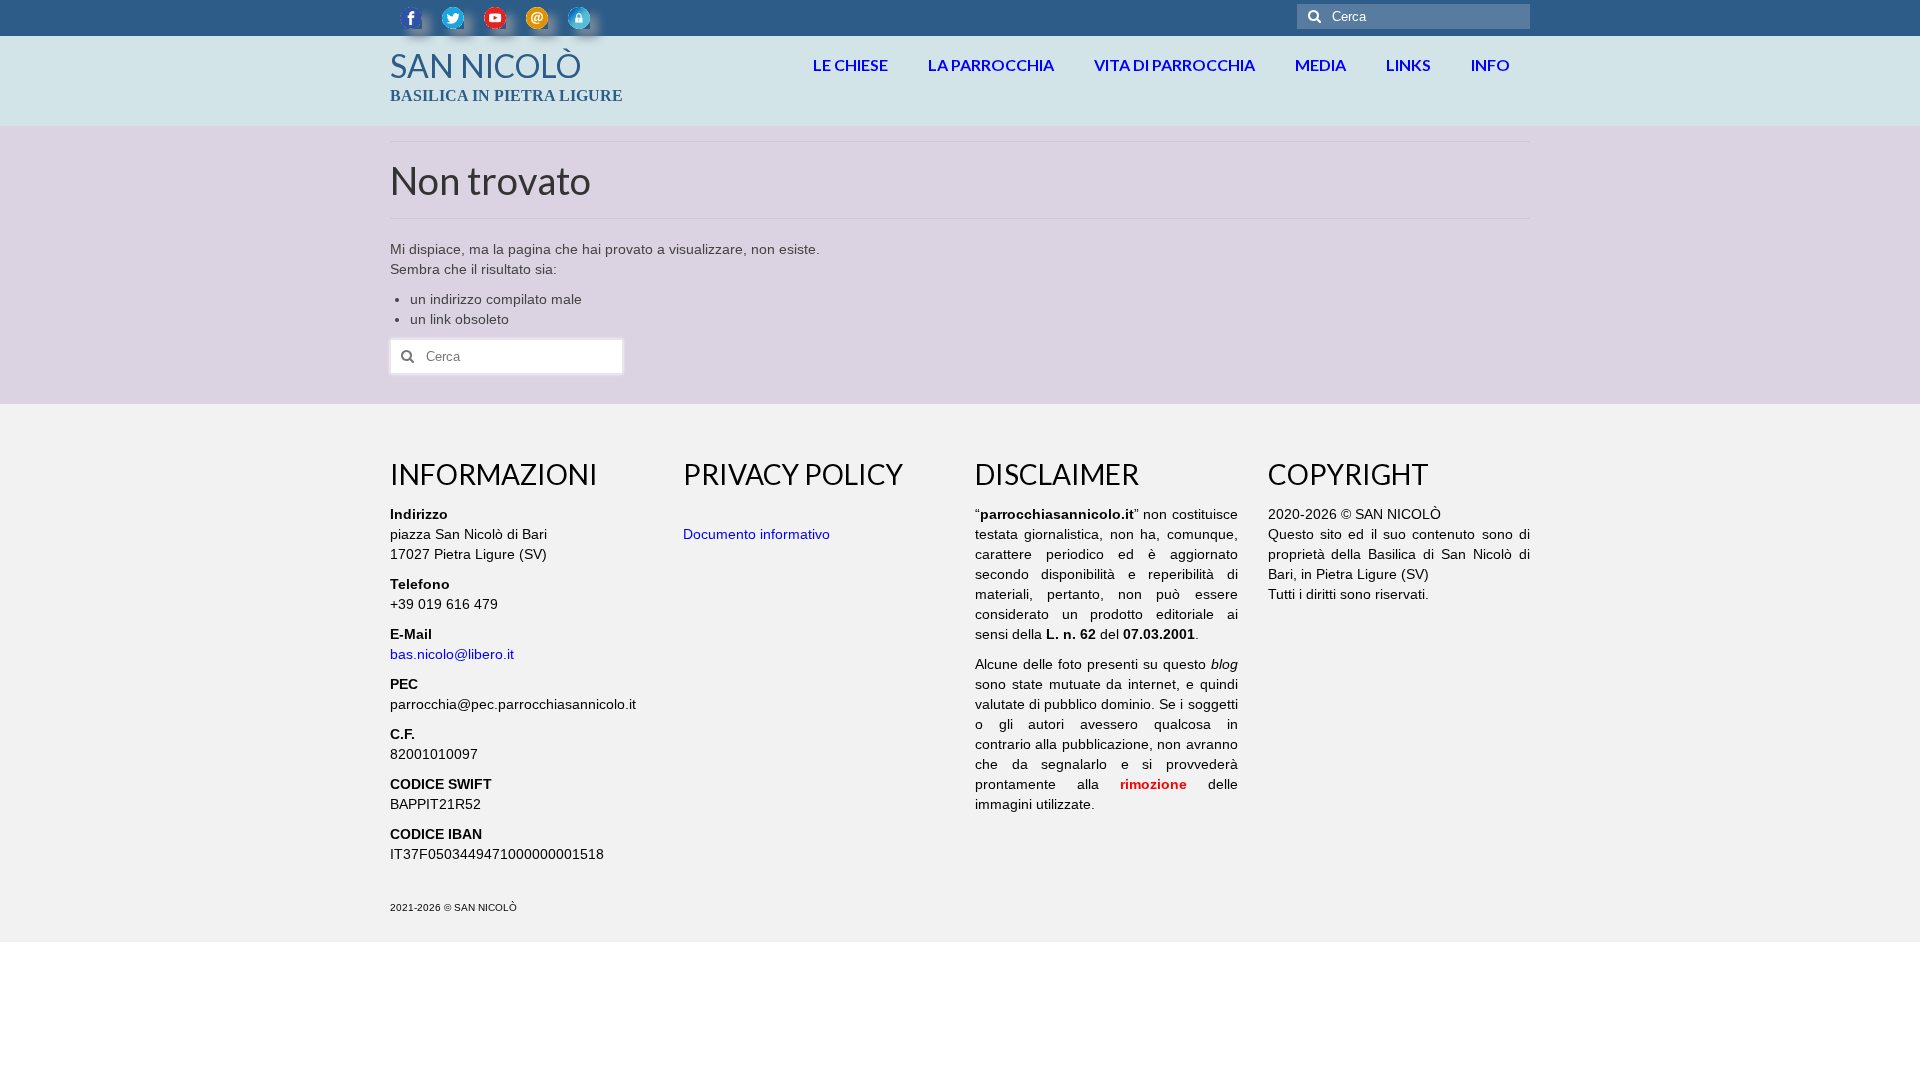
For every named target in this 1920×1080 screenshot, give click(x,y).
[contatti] (537, 18)
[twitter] (453, 18)
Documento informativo (756, 534)
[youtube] (495, 18)
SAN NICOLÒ (485, 65)
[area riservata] (579, 18)
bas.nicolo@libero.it (452, 654)
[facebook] (411, 18)
